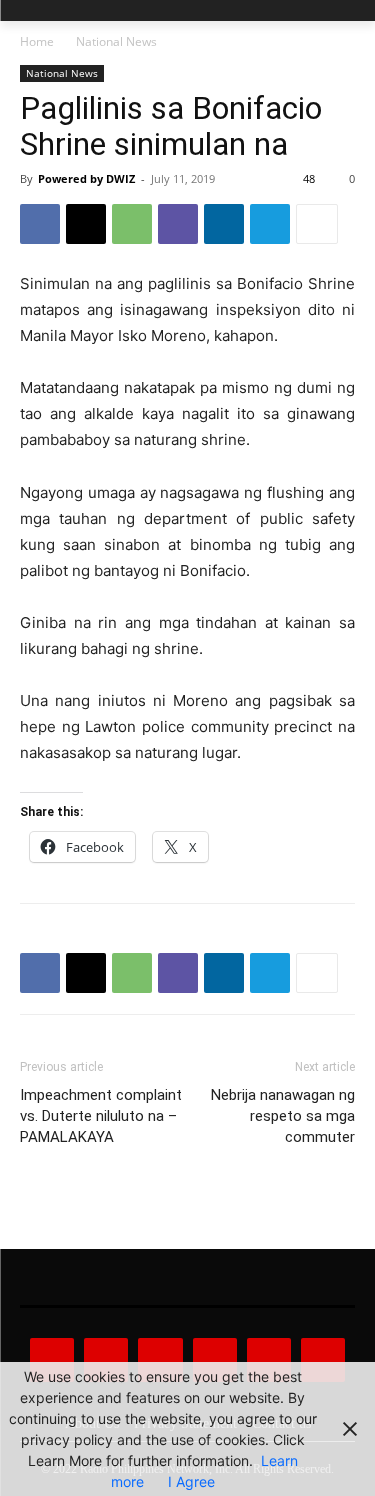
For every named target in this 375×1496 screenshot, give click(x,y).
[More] (317, 224)
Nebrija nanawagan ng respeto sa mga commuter (283, 1116)
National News (116, 41)
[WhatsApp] (132, 224)
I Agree (191, 1481)
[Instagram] (106, 1360)
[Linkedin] (224, 224)
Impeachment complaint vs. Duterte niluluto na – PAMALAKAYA (101, 1116)
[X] (86, 224)
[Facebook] (40, 224)
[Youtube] (323, 1360)
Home (37, 41)
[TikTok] (215, 1360)
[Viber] (178, 224)
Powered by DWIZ (86, 178)
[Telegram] (270, 224)
